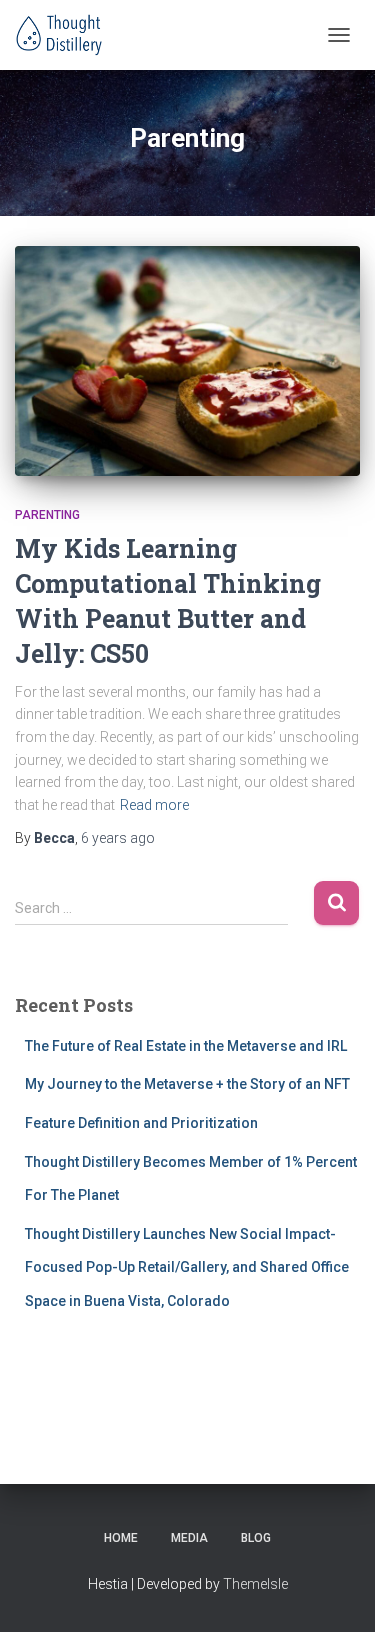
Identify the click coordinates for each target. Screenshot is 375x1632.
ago (118, 838)
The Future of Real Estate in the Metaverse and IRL (186, 1046)
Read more (154, 805)
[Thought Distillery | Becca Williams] (67, 35)
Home (121, 1538)
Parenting (47, 515)
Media (189, 1538)
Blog (256, 1538)
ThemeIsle (255, 1584)
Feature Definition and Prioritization (141, 1123)
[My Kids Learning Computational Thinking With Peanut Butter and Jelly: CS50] (187, 361)
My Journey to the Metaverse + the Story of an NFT (187, 1084)
